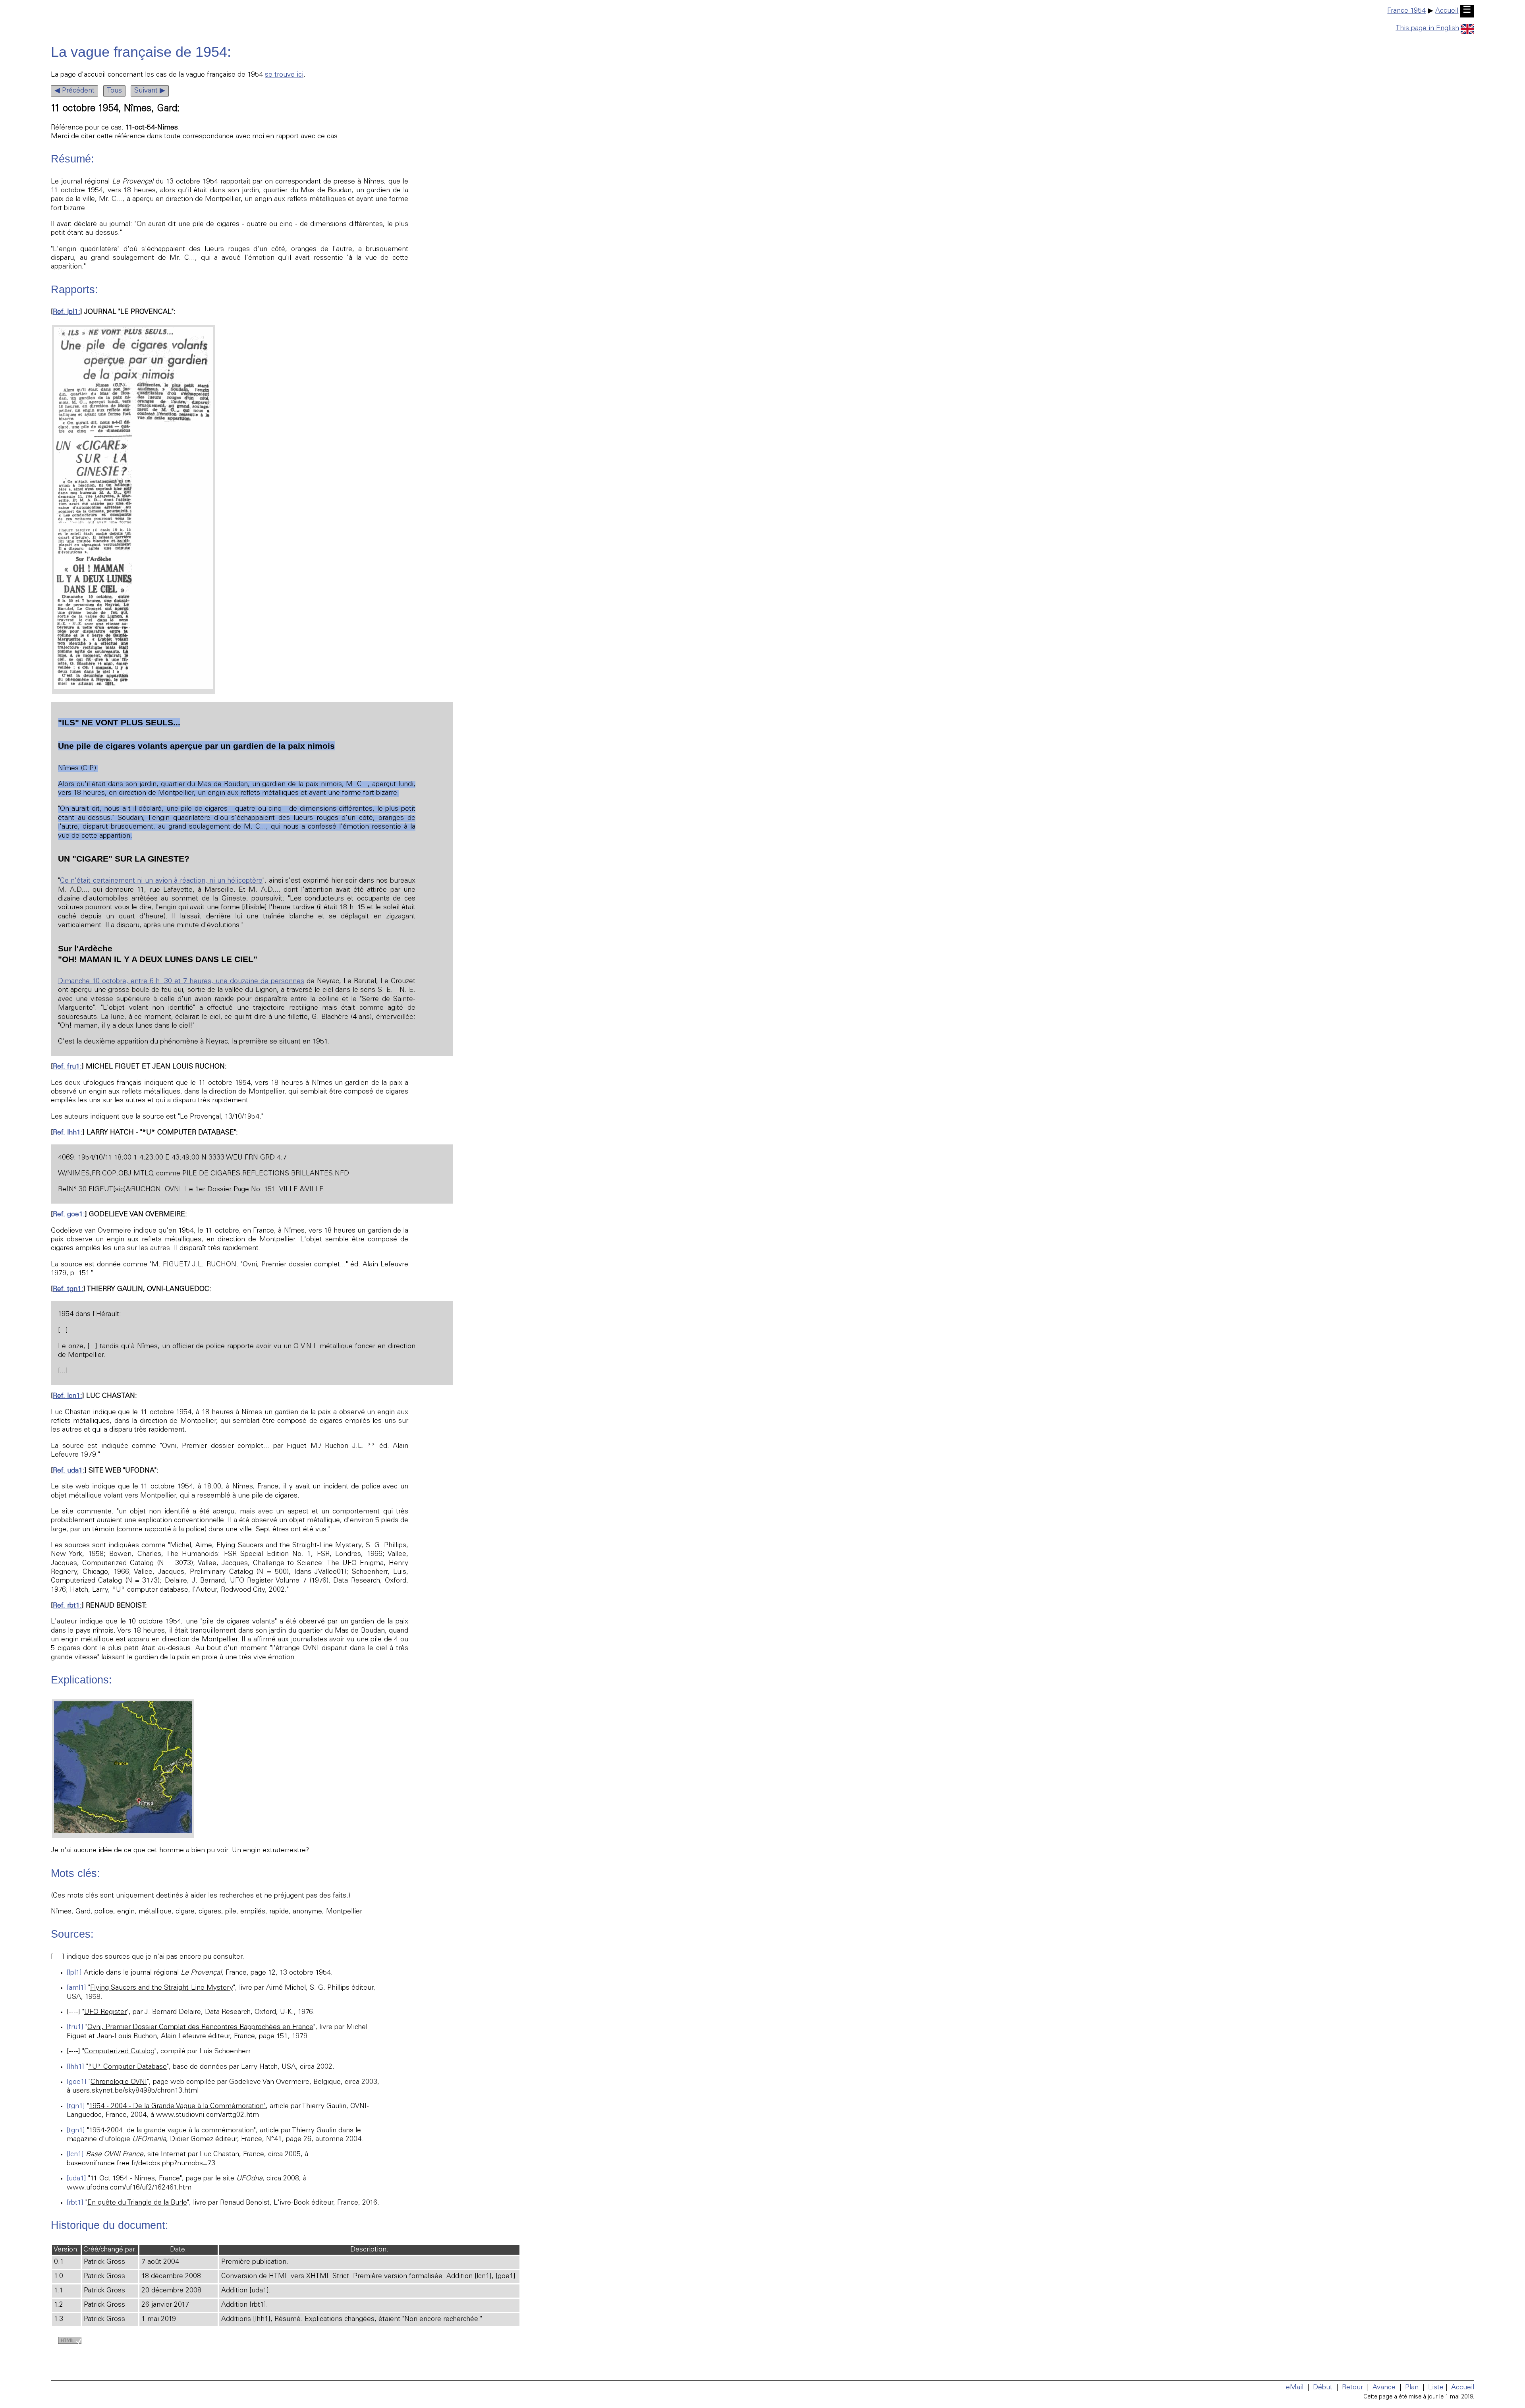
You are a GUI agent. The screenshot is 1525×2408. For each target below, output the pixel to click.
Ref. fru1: (67, 1067)
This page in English (1427, 29)
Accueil (1447, 11)
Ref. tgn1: (68, 1289)
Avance (1384, 2388)
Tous (114, 91)
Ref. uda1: (69, 1471)
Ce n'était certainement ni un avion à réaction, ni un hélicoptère (161, 881)
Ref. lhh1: (68, 1133)
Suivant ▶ (150, 91)
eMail (1295, 2388)
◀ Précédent (74, 91)
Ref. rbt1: (67, 1606)
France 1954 (1406, 11)
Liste (1436, 2388)
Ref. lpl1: (67, 312)
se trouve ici (284, 75)
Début (1323, 2388)
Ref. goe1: (69, 1215)
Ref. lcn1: (68, 1396)
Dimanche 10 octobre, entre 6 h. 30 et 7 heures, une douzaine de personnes (181, 982)
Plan (1412, 2388)
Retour (1352, 2388)
